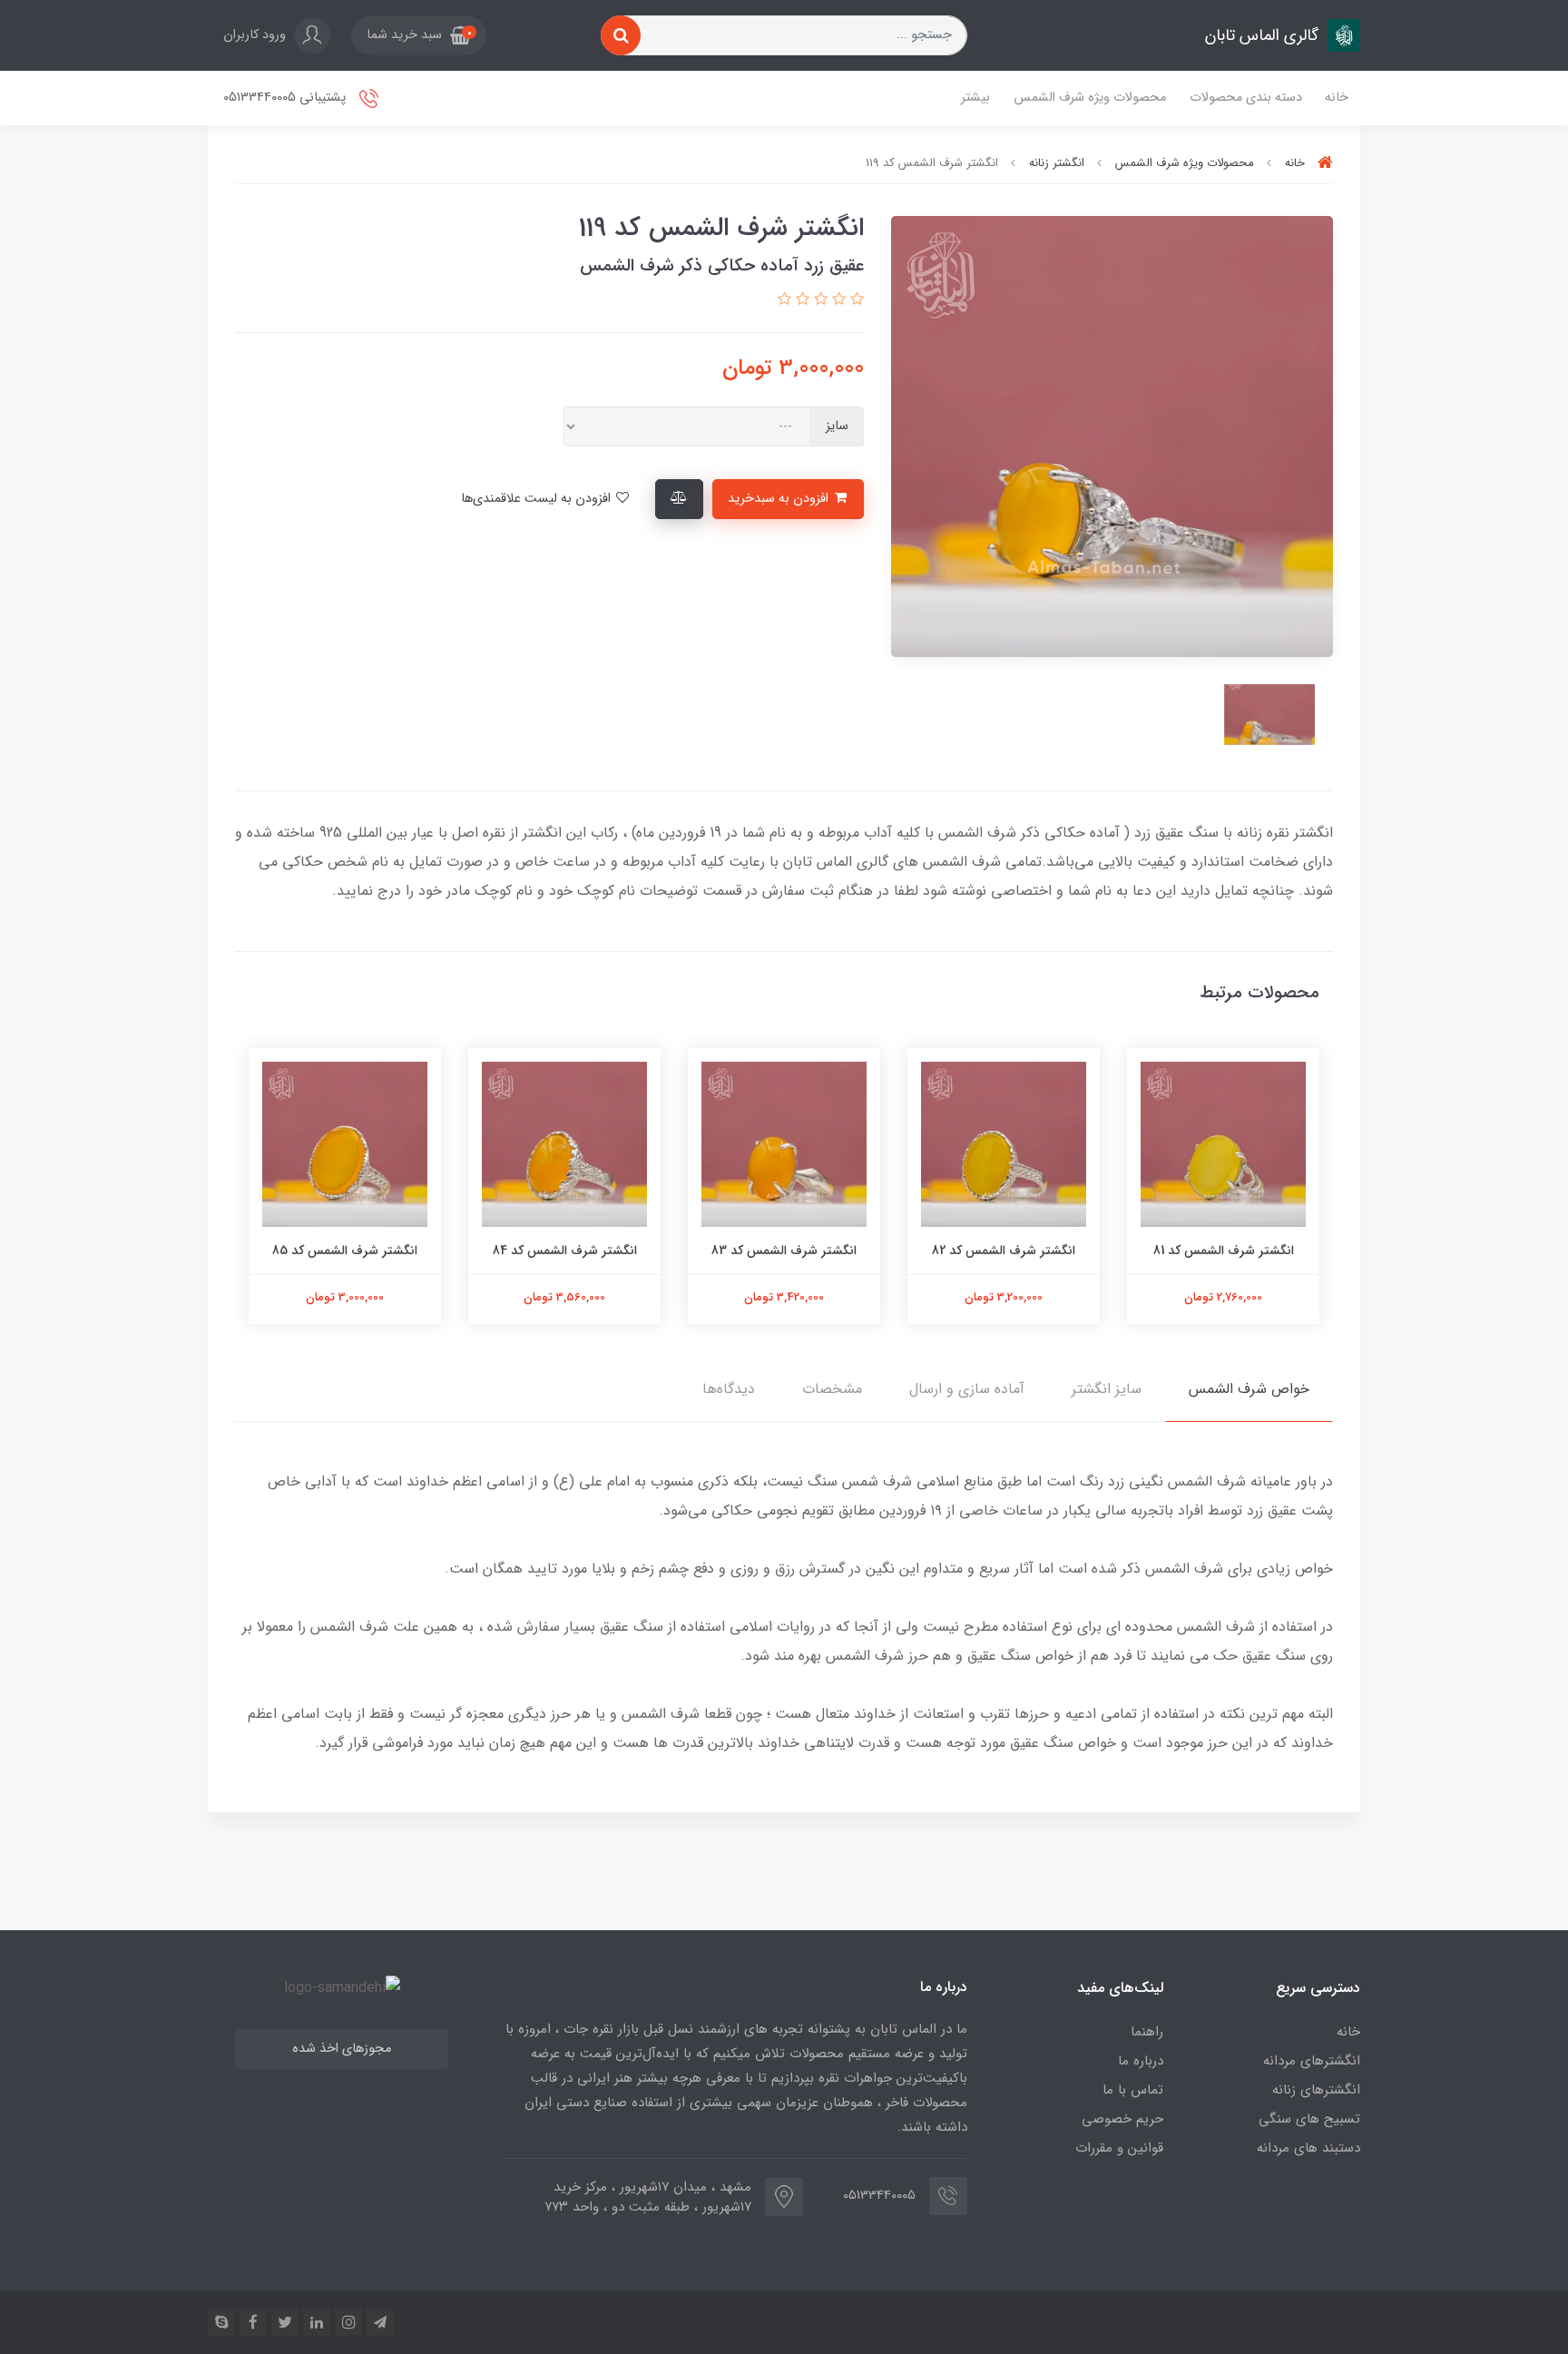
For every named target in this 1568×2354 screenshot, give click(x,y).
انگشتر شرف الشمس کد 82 (1004, 1251)
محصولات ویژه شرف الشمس (1090, 98)
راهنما (1147, 2032)
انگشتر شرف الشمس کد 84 (565, 1251)
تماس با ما (1133, 2090)
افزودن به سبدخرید (780, 499)
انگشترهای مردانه (1312, 2061)
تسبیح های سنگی (1309, 2119)
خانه (1337, 98)
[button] (419, 35)
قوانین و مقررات (1119, 2148)
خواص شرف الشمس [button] (1249, 1389)
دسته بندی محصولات (1246, 98)
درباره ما (1141, 2061)
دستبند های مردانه (1308, 2148)
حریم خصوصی (1122, 2119)
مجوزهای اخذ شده (342, 2049)
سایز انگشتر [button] (1107, 1389)
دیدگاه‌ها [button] (729, 1389)
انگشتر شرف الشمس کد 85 (345, 1251)
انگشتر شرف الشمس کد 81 (1224, 1251)
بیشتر (975, 98)
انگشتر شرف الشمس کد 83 (784, 1251)
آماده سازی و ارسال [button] (967, 1389)
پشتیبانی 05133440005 (286, 98)
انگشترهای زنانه (1316, 2090)
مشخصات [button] (832, 1389)
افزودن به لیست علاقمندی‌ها (538, 499)
